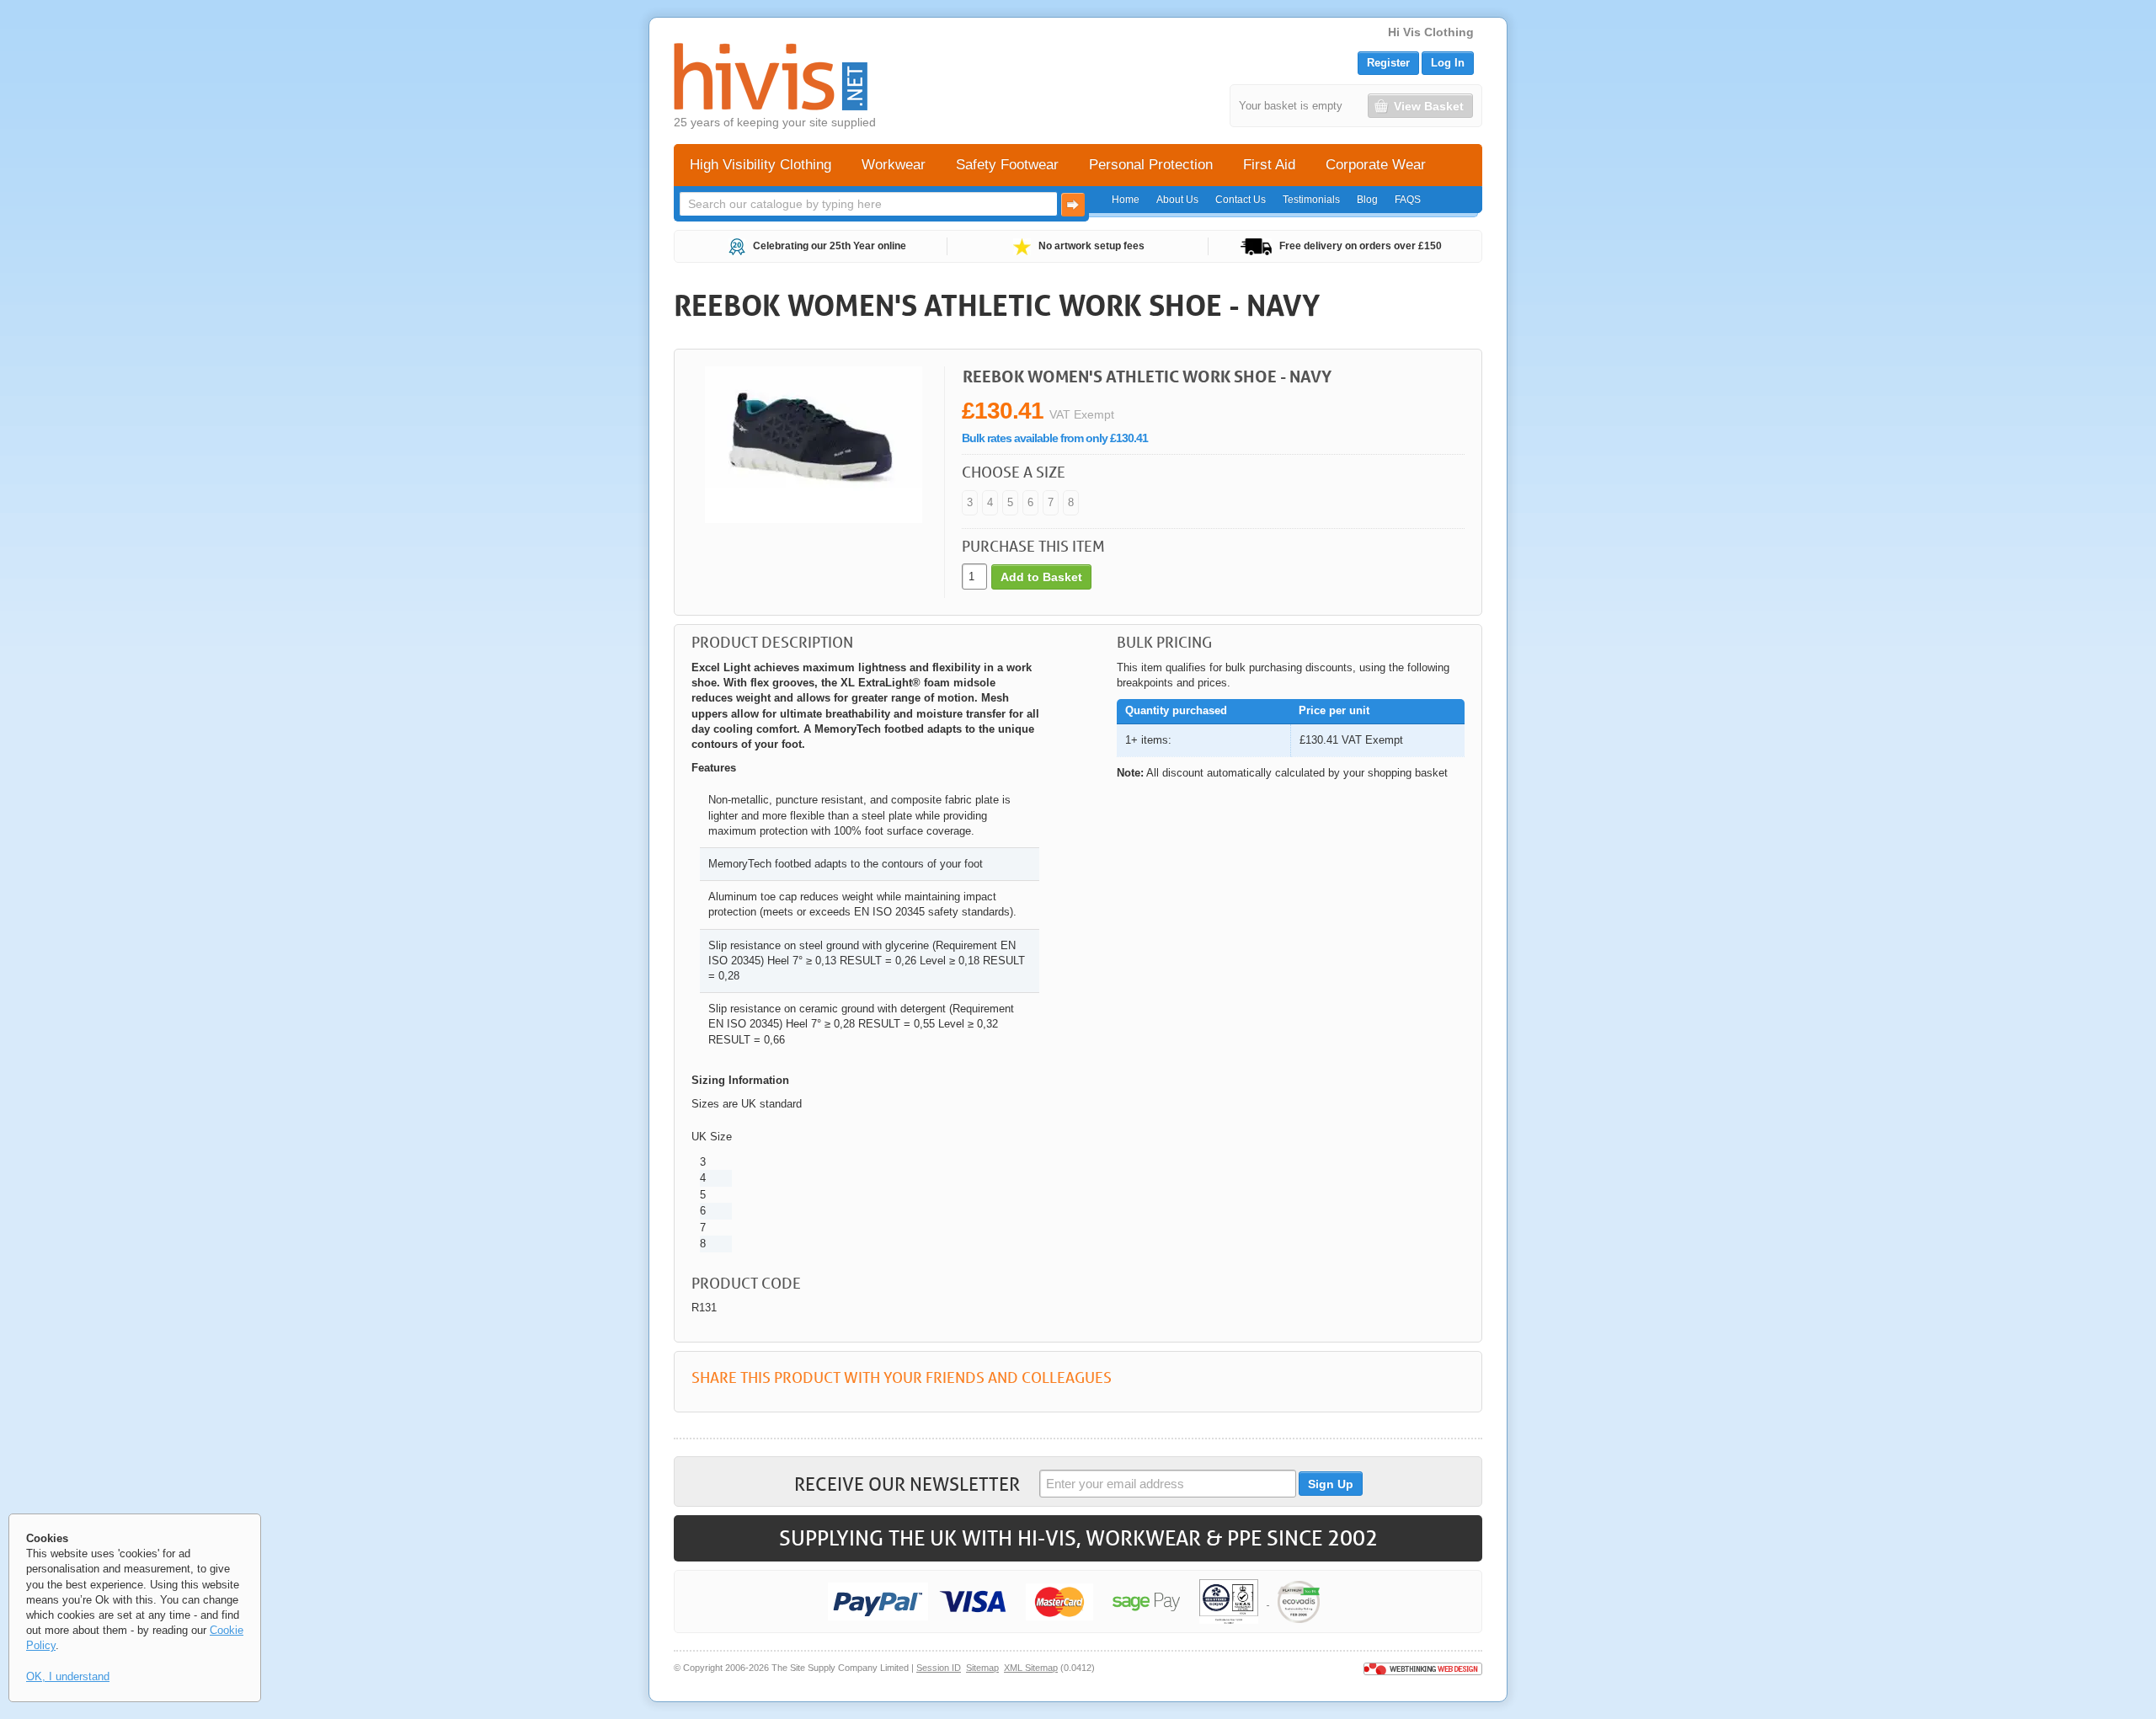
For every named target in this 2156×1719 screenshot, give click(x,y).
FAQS (1408, 200)
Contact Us (1241, 200)
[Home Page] (771, 77)
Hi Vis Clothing (1431, 32)
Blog (1367, 200)
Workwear (894, 165)
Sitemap (982, 1668)
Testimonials (1311, 200)
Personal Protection (1151, 165)
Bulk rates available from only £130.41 (1055, 438)
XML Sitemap (1031, 1668)
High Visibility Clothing (760, 165)
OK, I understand (68, 1676)
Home (1126, 200)
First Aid (1269, 165)
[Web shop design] (1423, 1668)
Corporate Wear (1376, 165)
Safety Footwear (1007, 165)
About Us (1177, 200)
